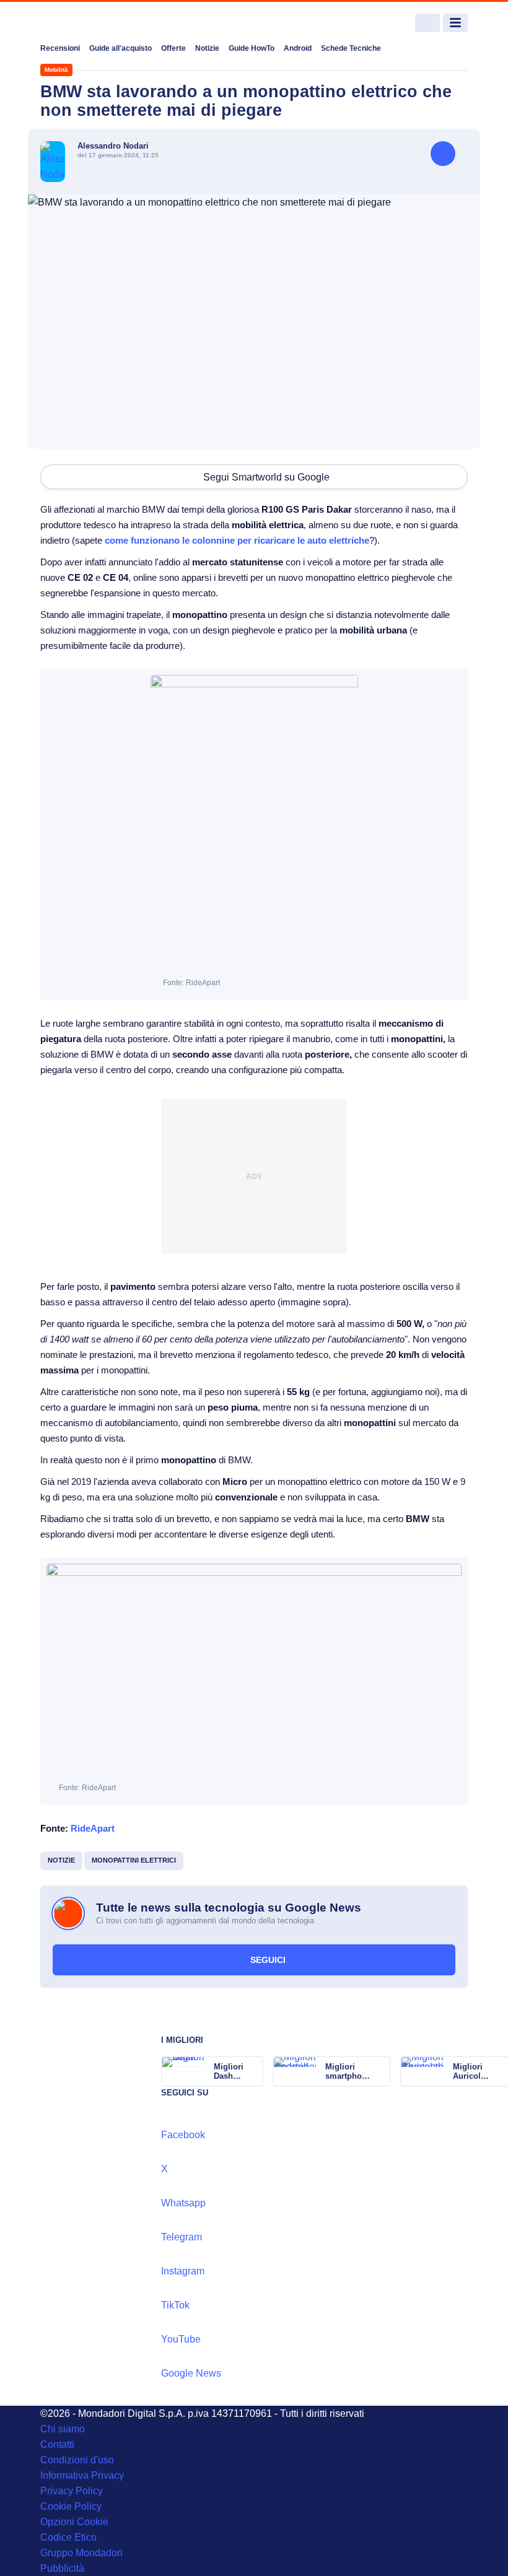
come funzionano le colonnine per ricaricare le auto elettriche (237, 540)
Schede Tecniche (351, 48)
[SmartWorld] (87, 23)
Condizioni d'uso (77, 2460)
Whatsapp (183, 2203)
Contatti (57, 2444)
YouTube (181, 2339)
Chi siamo (63, 2429)
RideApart (93, 1828)
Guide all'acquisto (120, 48)
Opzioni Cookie (74, 2522)
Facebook (183, 2135)
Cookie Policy (71, 2506)
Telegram (182, 2237)
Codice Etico (68, 2537)
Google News (191, 2373)
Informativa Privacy (82, 2475)
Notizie (207, 48)
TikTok (175, 2305)
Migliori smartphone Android (348, 2071)
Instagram (183, 2271)
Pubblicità (62, 2568)
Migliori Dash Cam (229, 2071)
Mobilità (56, 70)
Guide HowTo (252, 48)
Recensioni (60, 48)
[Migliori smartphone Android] (380, 2071)
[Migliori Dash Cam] (253, 2071)
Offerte (173, 48)
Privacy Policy (72, 2491)
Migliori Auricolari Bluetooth (472, 2071)
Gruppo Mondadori (81, 2553)
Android (298, 48)
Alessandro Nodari (113, 146)
